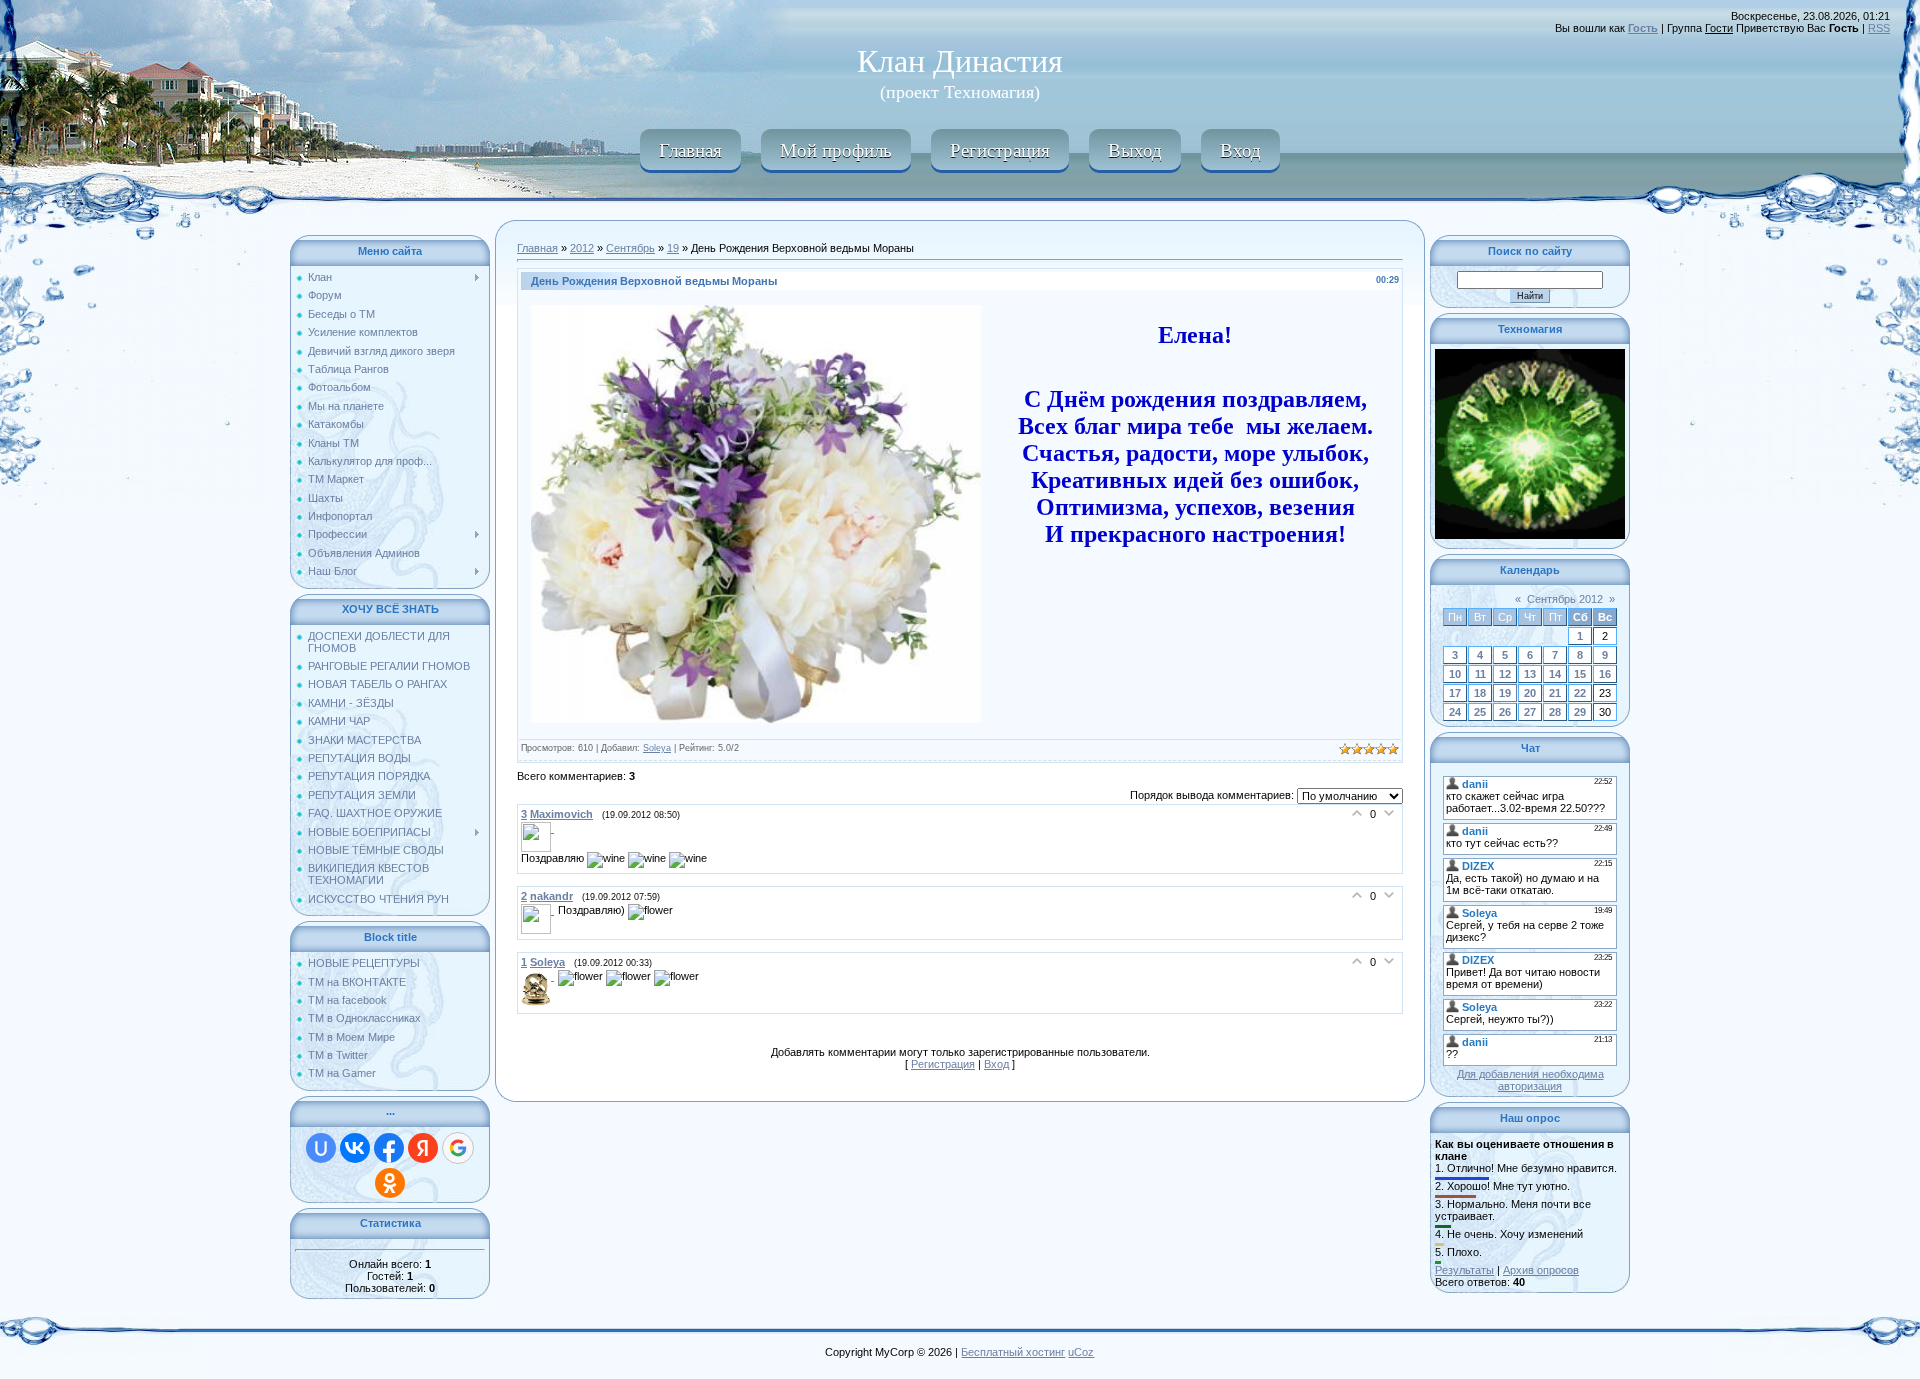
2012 (582, 248)
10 (1455, 674)
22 (1580, 693)
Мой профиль (836, 149)
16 (1605, 674)
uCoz (1081, 1352)
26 (1505, 712)
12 (1505, 674)
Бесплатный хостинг (1013, 1352)
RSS (1879, 28)
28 (1555, 712)
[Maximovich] (539, 828)
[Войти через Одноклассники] (390, 1183)
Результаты (1464, 1270)
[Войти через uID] (321, 1148)
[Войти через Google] (458, 1148)
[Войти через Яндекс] (423, 1148)
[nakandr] (539, 910)
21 (1555, 693)
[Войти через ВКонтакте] (355, 1148)
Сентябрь (630, 248)
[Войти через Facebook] (389, 1148)
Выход (1135, 149)
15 (1580, 674)
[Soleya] (539, 976)
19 (673, 248)
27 (1530, 712)
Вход (1240, 149)
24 (1455, 712)
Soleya (657, 748)
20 (1530, 693)
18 (1480, 693)
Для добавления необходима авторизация (1530, 1080)
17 (1455, 693)
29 (1580, 712)
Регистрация (1000, 149)
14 (1555, 674)
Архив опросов (1541, 1270)
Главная (690, 149)
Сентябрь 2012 (1565, 599)
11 (1480, 674)
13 (1530, 674)
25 (1480, 712)
